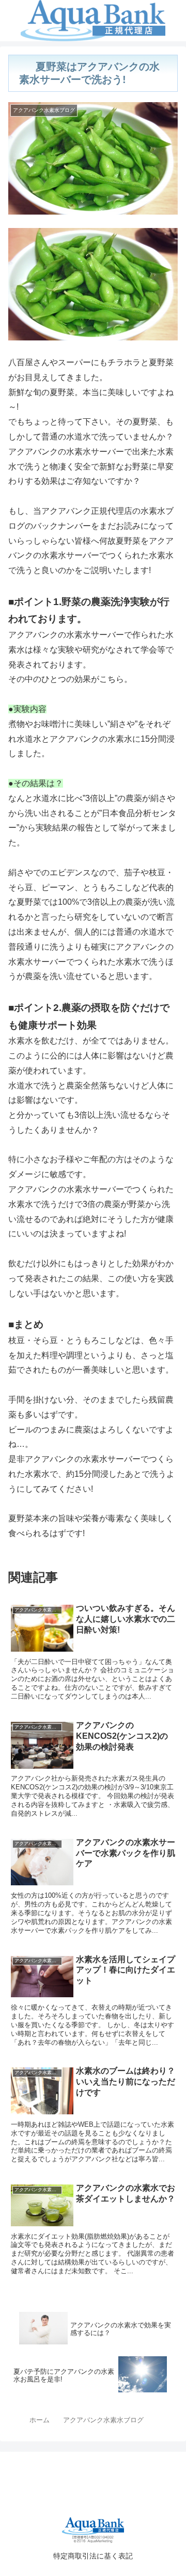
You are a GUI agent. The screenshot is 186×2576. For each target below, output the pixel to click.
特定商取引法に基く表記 (93, 2556)
